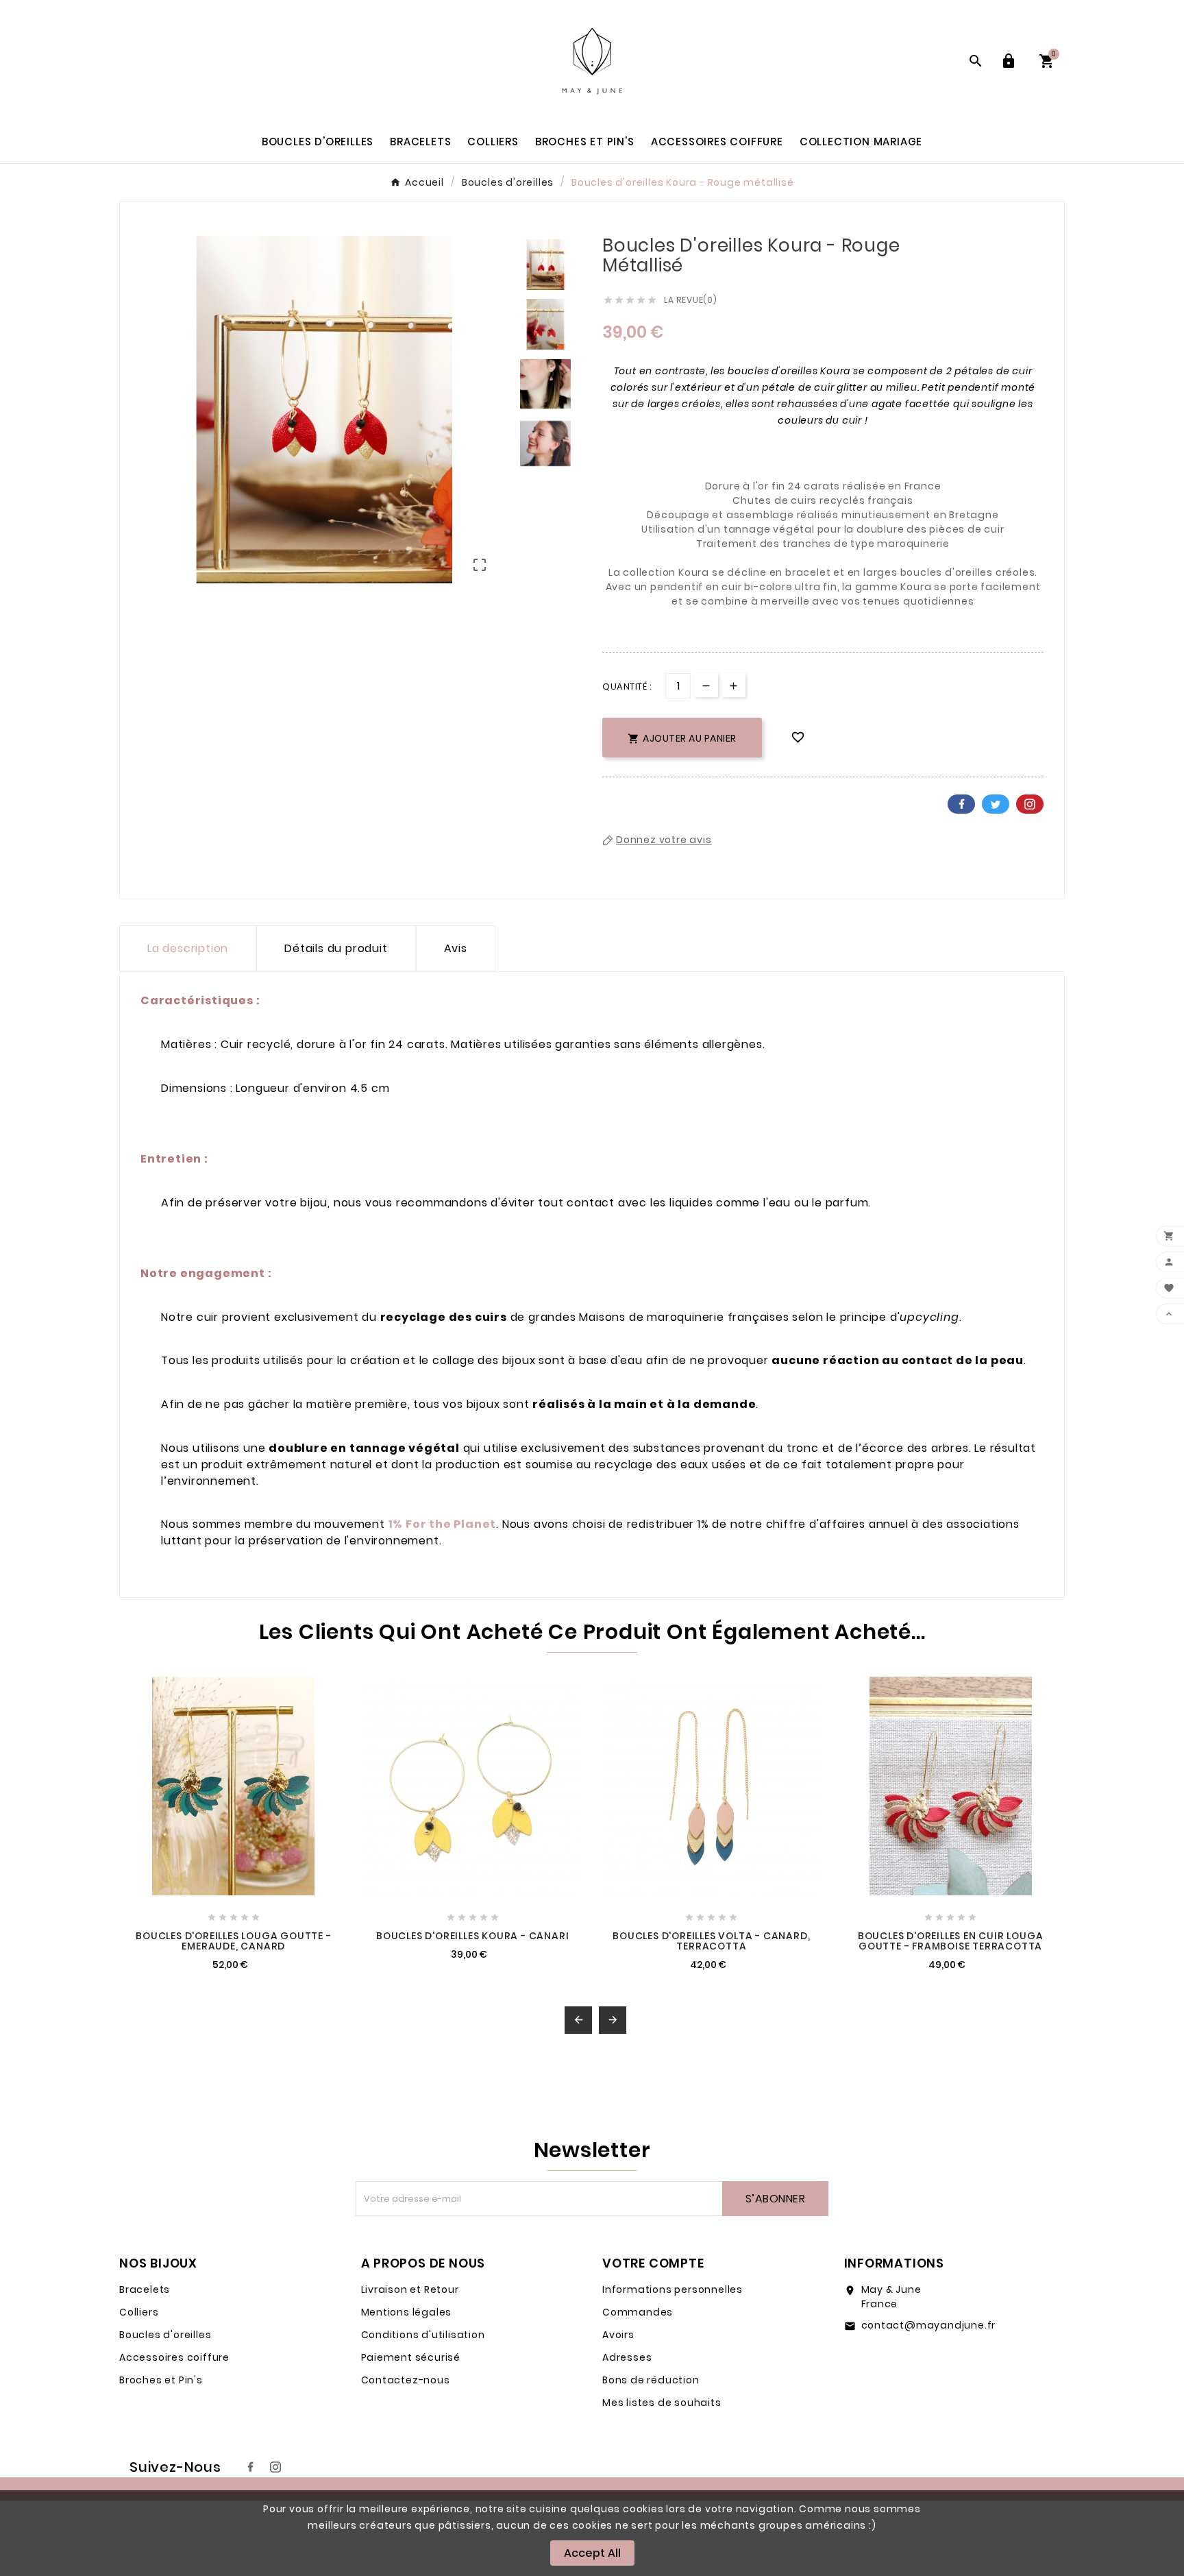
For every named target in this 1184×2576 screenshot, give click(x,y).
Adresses (627, 2357)
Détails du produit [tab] (336, 948)
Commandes (638, 2312)
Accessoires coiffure (174, 2357)
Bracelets (145, 2289)
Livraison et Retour (410, 2289)
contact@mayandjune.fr (929, 2325)
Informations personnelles (673, 2289)
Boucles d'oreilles (165, 2335)
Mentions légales (407, 2312)
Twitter (996, 804)
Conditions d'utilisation (423, 2335)
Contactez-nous (406, 2380)
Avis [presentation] (456, 948)
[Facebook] (251, 2467)
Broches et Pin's (161, 2380)
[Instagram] (275, 2467)
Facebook (961, 804)
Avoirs (618, 2335)
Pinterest (1030, 804)
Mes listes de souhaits (662, 2403)
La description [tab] (188, 948)
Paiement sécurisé (411, 2357)
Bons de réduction (651, 2380)
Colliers (139, 2312)
